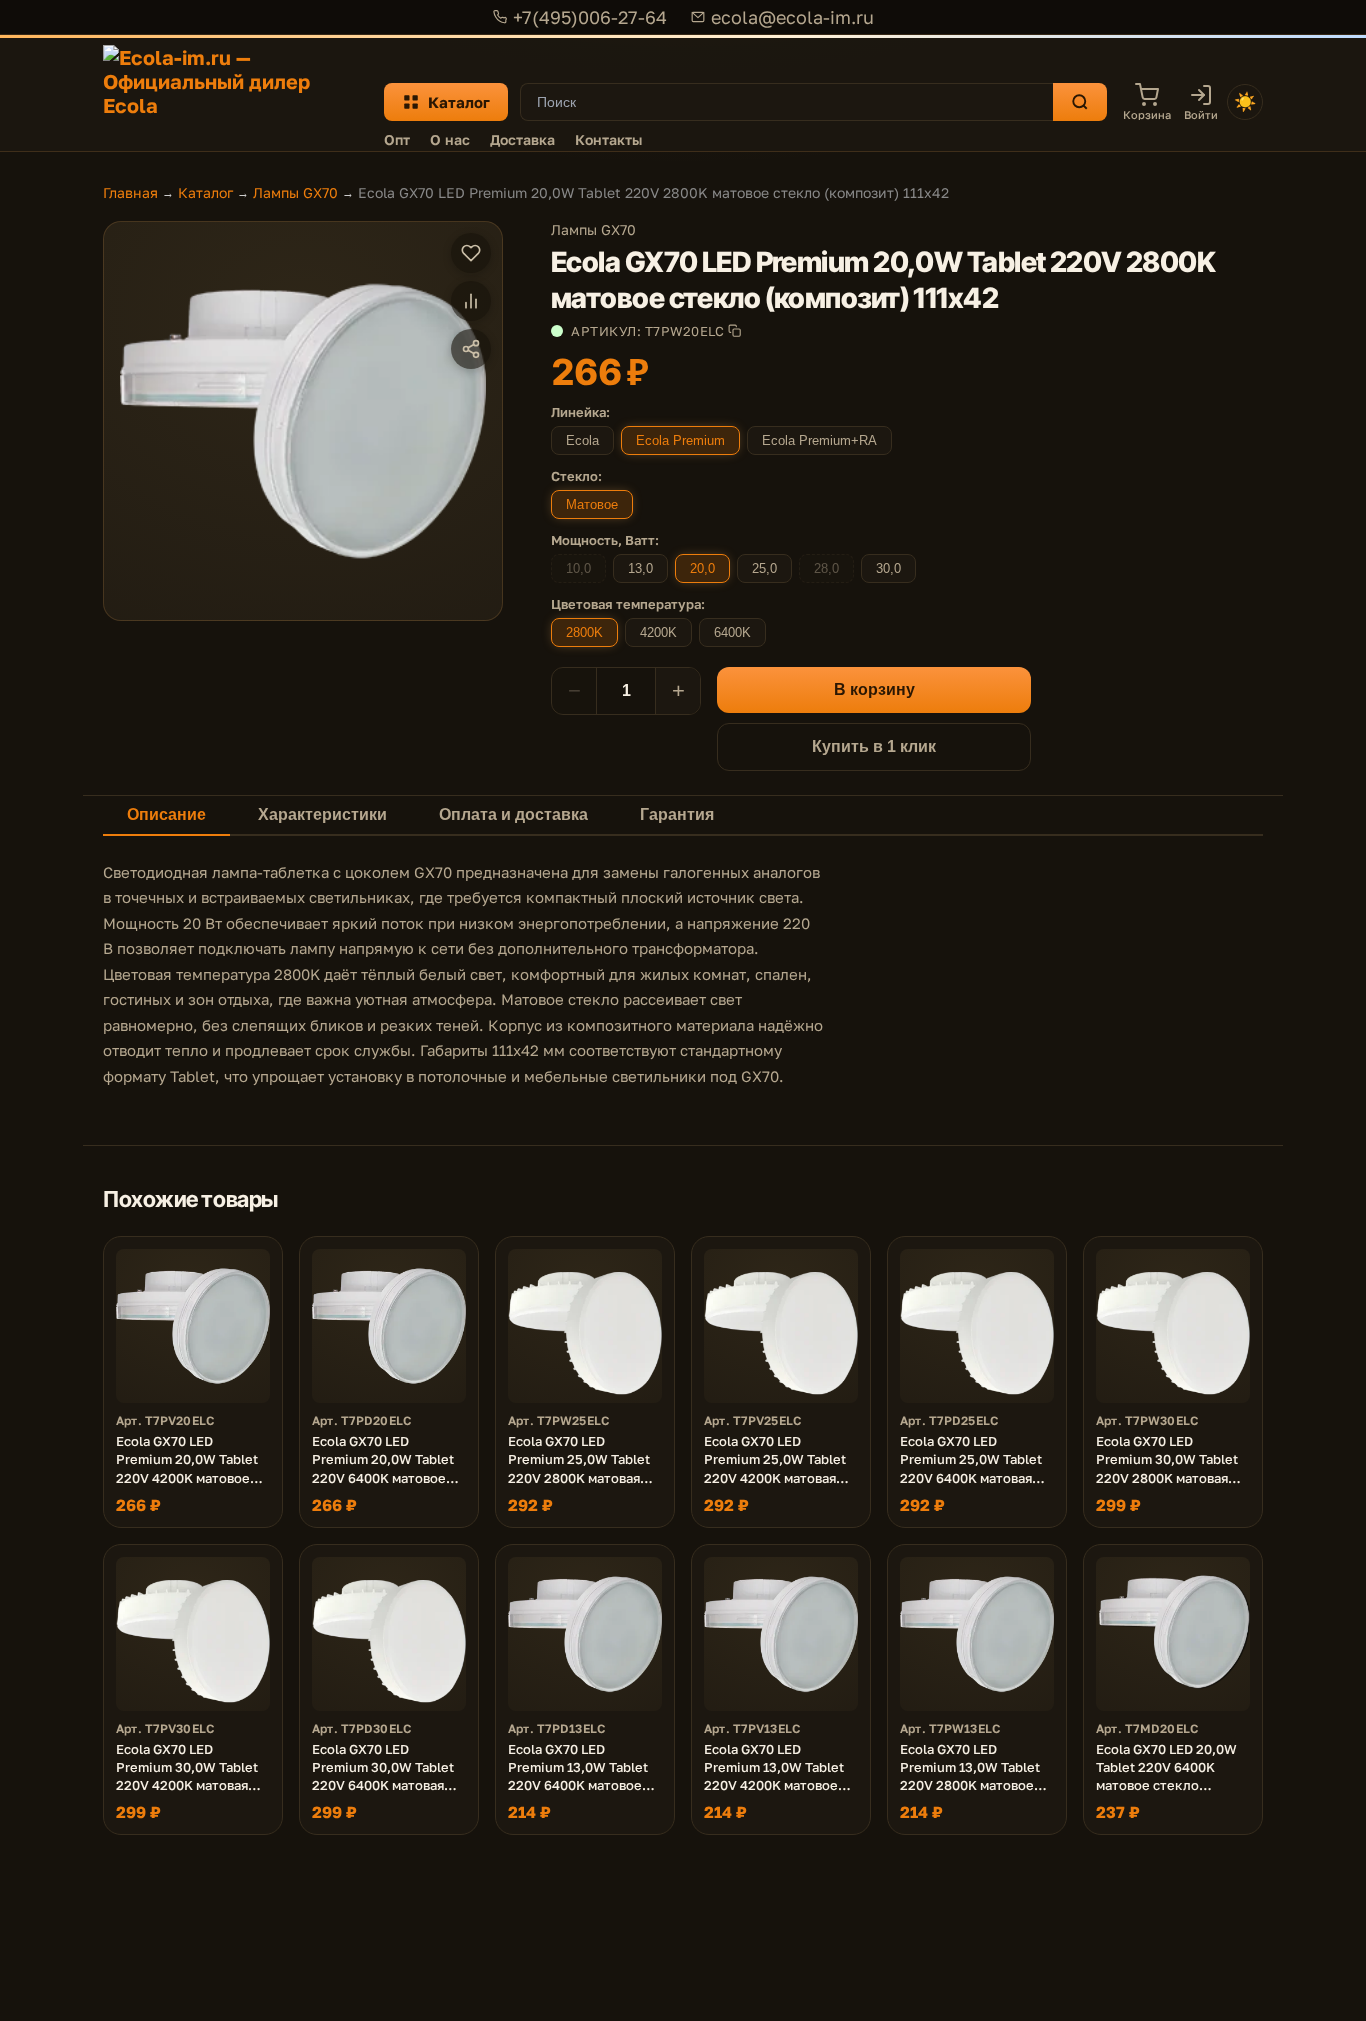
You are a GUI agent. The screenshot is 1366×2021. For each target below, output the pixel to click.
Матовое (592, 504)
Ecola (582, 440)
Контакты (608, 139)
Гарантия (677, 814)
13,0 (640, 568)
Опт (397, 139)
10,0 (578, 568)
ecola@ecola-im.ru (792, 17)
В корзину (874, 689)
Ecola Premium (680, 440)
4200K (658, 632)
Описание (166, 814)
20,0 (702, 568)
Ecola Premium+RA (819, 440)
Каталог (459, 102)
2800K (584, 632)
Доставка (522, 139)
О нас (450, 139)
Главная (130, 192)
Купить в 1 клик (874, 746)
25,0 (764, 568)
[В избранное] (471, 253)
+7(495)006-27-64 (590, 17)
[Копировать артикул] (734, 330)
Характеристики (322, 814)
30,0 (888, 568)
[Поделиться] (471, 349)
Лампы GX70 (295, 192)
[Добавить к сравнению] (471, 301)
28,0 (826, 568)
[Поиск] (1080, 102)
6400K (732, 632)
